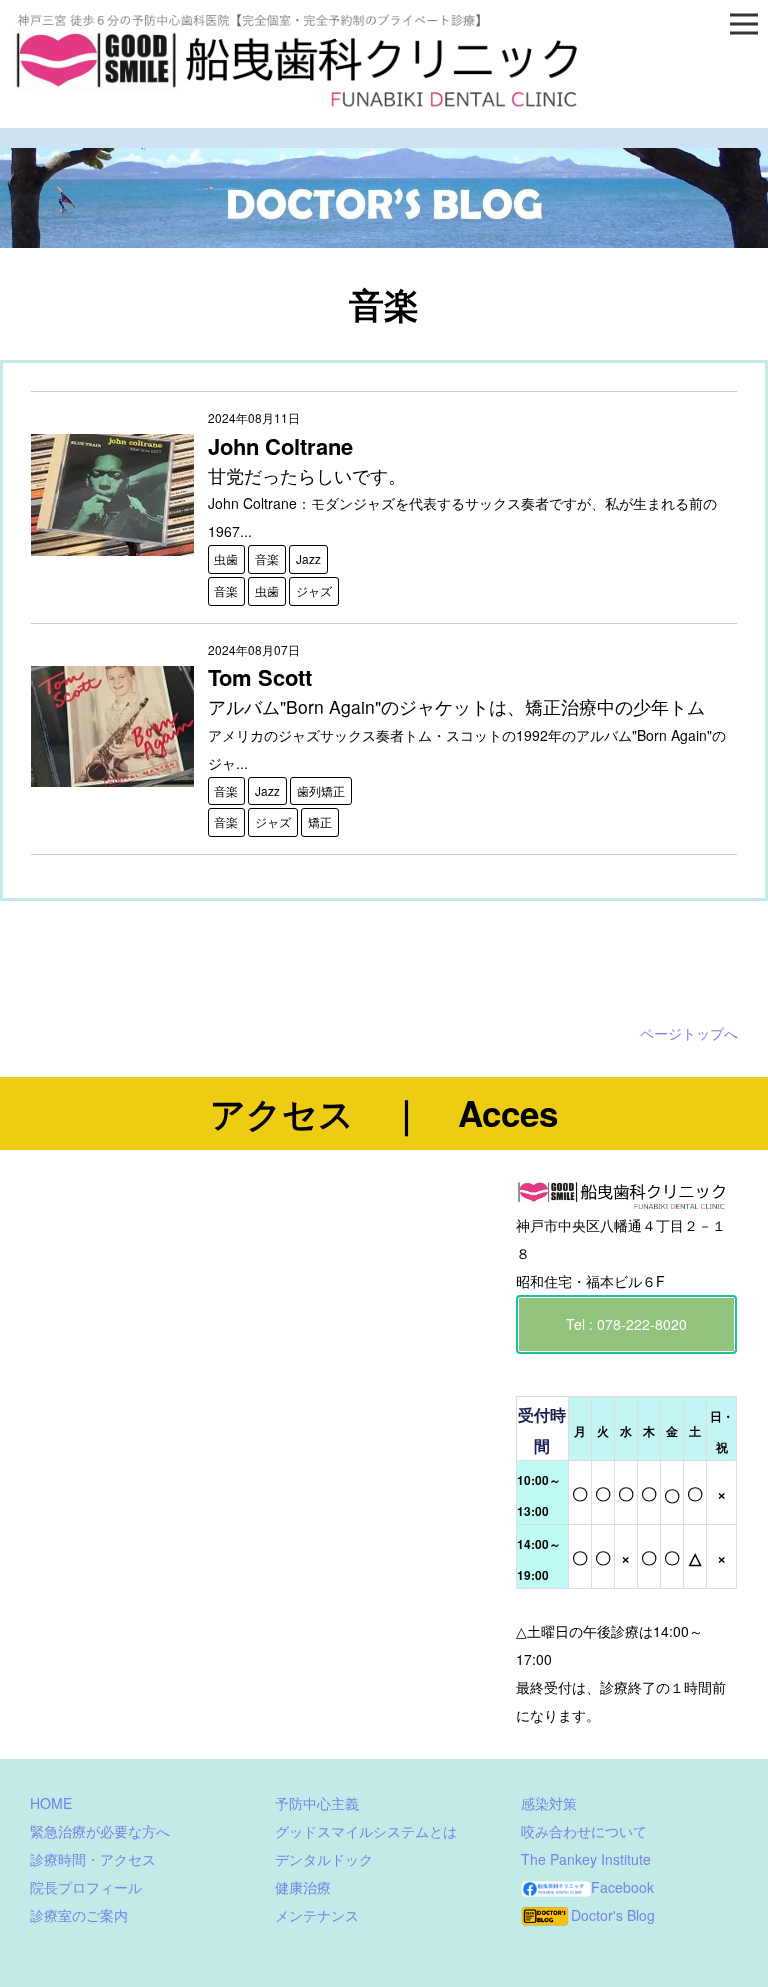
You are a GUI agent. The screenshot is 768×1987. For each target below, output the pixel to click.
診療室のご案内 (79, 1915)
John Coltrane (280, 446)
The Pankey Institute (586, 1859)
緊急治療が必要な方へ (100, 1831)
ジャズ (314, 590)
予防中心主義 (317, 1803)
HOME (51, 1803)
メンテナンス (317, 1915)
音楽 (267, 558)
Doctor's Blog (613, 1915)
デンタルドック (324, 1859)
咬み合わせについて (584, 1831)
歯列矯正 (321, 790)
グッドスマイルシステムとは (366, 1831)
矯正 (320, 821)
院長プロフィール (86, 1887)
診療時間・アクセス (93, 1859)
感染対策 (549, 1803)
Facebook (622, 1887)
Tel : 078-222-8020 (626, 1324)
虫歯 (226, 558)
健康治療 (303, 1887)
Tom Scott (260, 677)
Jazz (308, 558)
